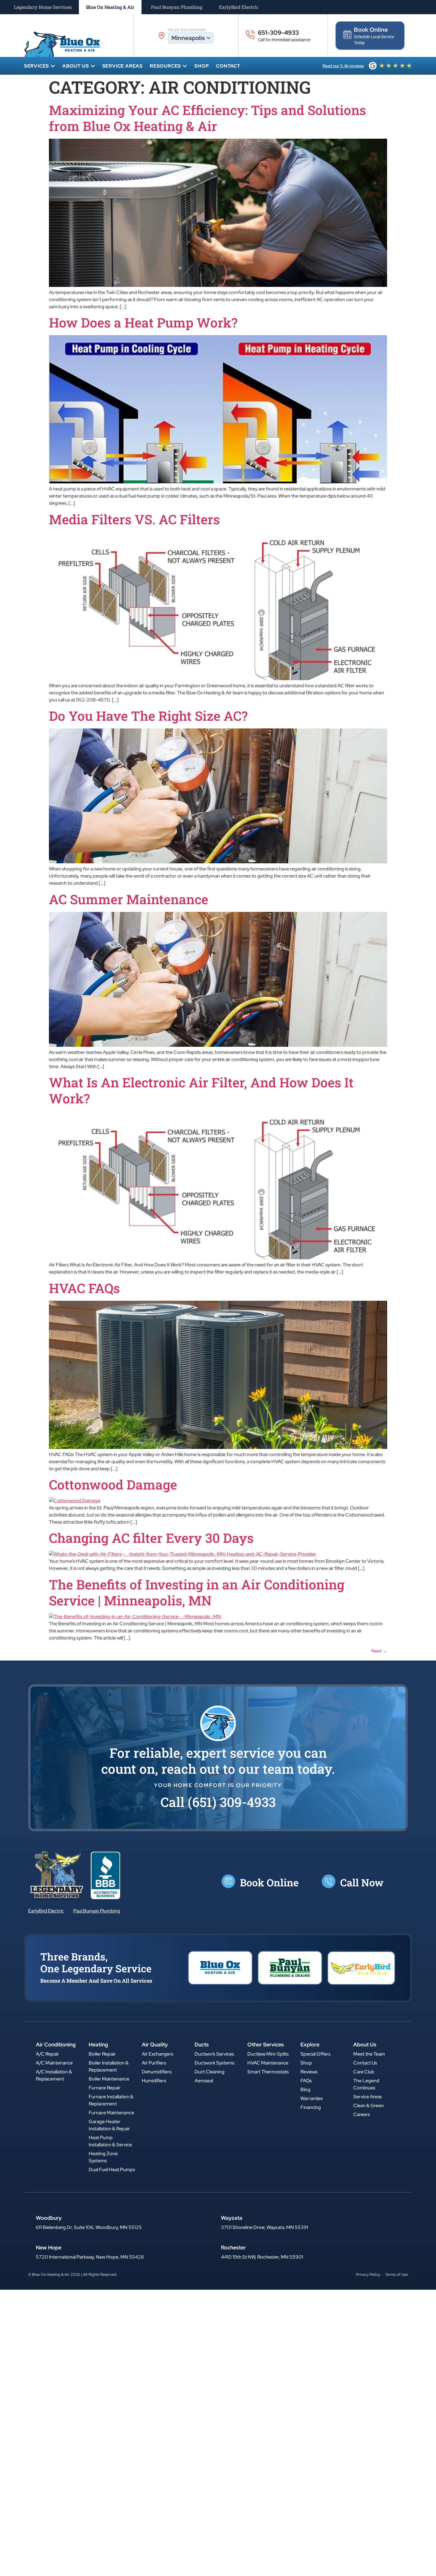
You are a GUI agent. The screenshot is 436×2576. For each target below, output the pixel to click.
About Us (365, 2044)
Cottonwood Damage (113, 1484)
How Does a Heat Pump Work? (143, 322)
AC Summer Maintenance (129, 899)
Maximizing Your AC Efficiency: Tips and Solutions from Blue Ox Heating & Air (207, 118)
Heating (98, 2044)
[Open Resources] (185, 66)
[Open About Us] (93, 66)
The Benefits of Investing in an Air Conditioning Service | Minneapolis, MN (197, 1592)
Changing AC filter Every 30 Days (151, 1538)
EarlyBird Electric (46, 1911)
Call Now (362, 1882)
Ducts (202, 2044)
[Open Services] (53, 66)
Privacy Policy (368, 2274)
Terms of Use (396, 2274)
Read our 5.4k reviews (343, 66)
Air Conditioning (56, 2044)
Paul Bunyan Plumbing (97, 1911)
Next (379, 1651)
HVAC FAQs (84, 1288)
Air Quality (155, 2044)
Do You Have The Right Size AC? (148, 716)
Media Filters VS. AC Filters (134, 519)
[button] (218, 1802)
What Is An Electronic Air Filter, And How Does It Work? (201, 1090)
